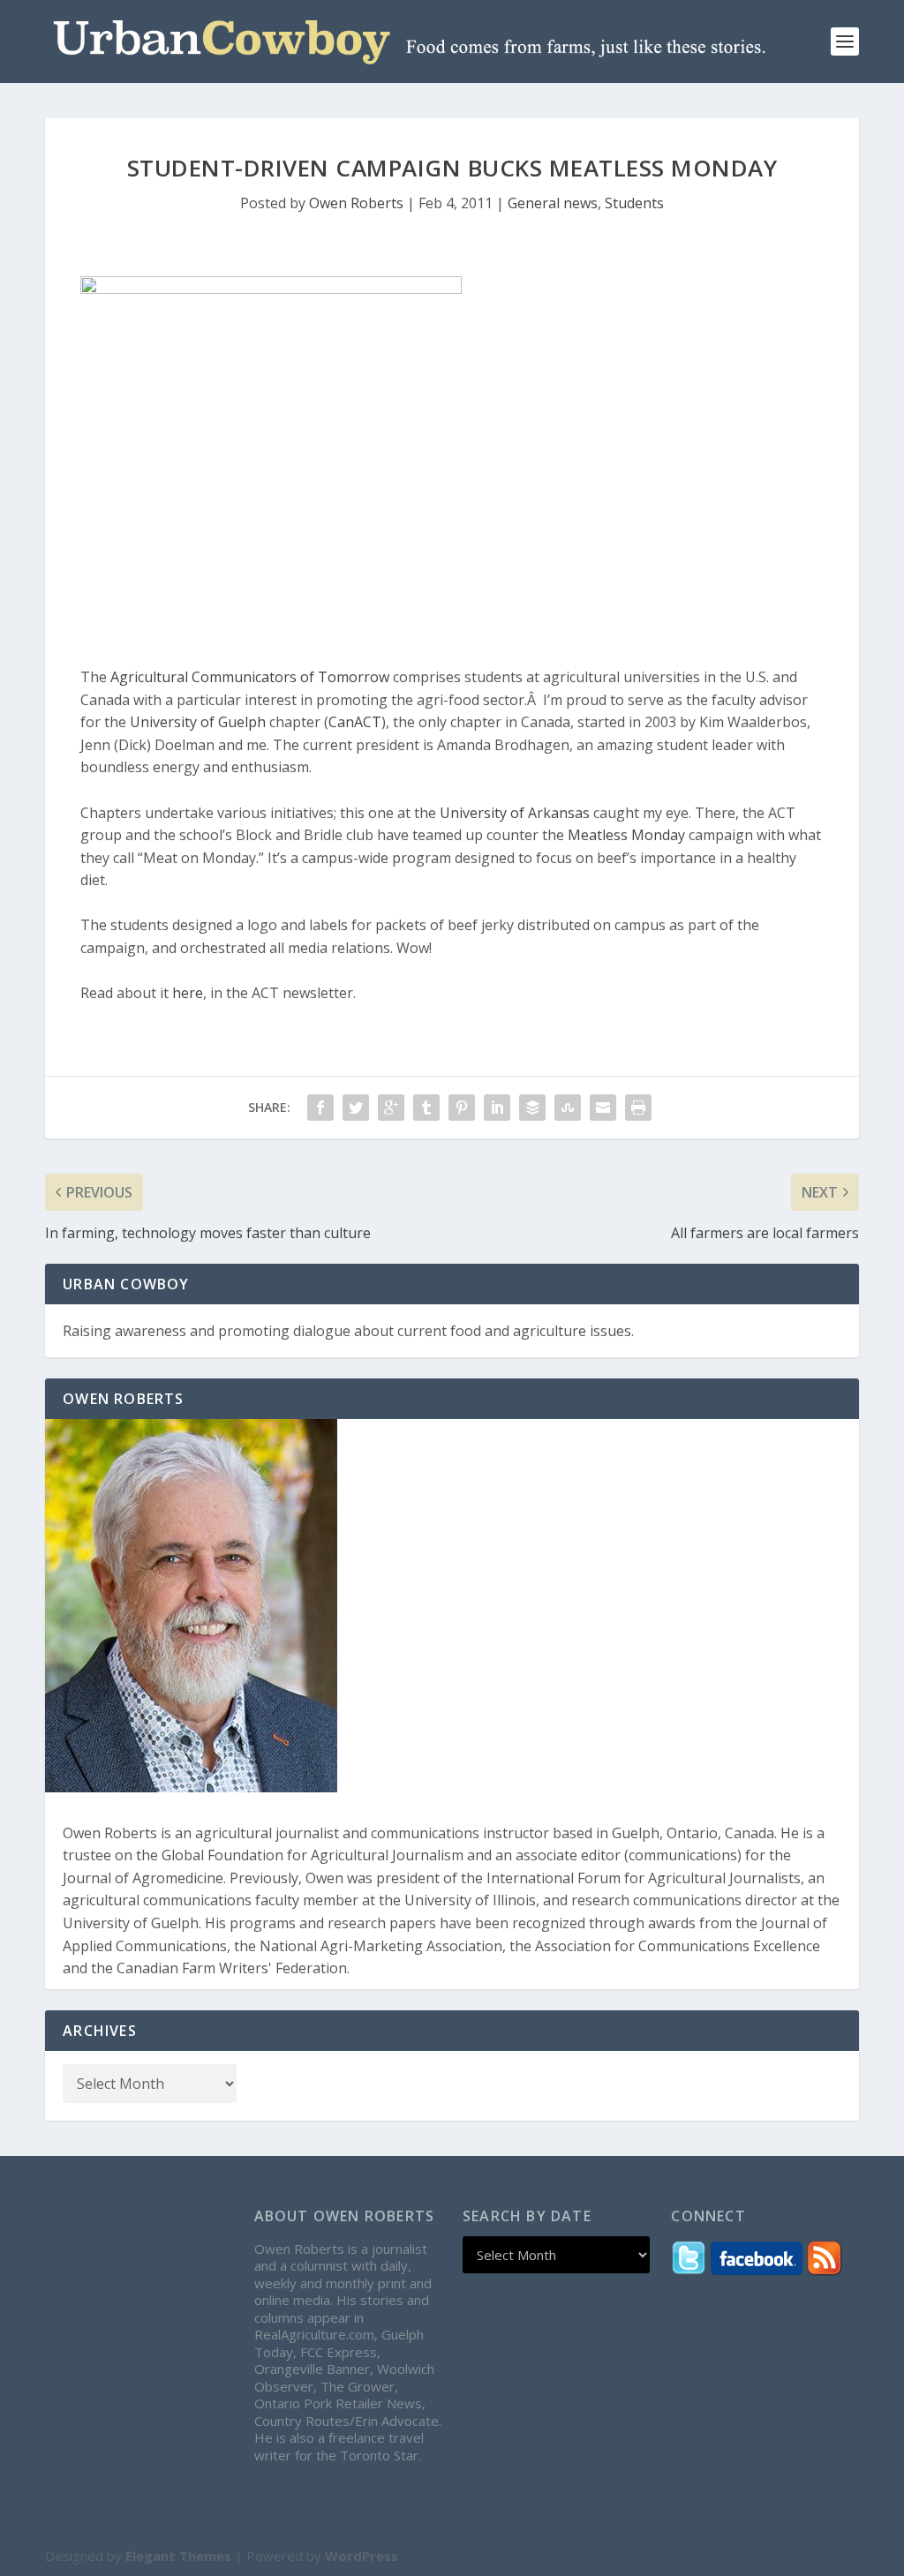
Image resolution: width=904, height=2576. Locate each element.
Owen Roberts (356, 203)
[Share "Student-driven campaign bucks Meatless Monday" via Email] (603, 1108)
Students (634, 203)
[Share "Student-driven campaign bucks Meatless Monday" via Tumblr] (426, 1108)
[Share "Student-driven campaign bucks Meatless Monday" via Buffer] (532, 1108)
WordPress (362, 2556)
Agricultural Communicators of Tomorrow (250, 677)
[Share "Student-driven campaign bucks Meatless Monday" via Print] (638, 1108)
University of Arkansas (515, 813)
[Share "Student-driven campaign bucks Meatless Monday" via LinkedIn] (497, 1108)
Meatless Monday (626, 835)
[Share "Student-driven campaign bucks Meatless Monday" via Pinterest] (462, 1108)
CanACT (355, 722)
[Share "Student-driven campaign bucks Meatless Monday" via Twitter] (356, 1108)
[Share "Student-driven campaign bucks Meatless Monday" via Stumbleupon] (568, 1108)
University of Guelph (198, 722)
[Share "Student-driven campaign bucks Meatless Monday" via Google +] (391, 1108)
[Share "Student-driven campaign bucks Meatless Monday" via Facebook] (320, 1108)
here (188, 993)
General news (553, 203)
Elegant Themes (178, 2556)
